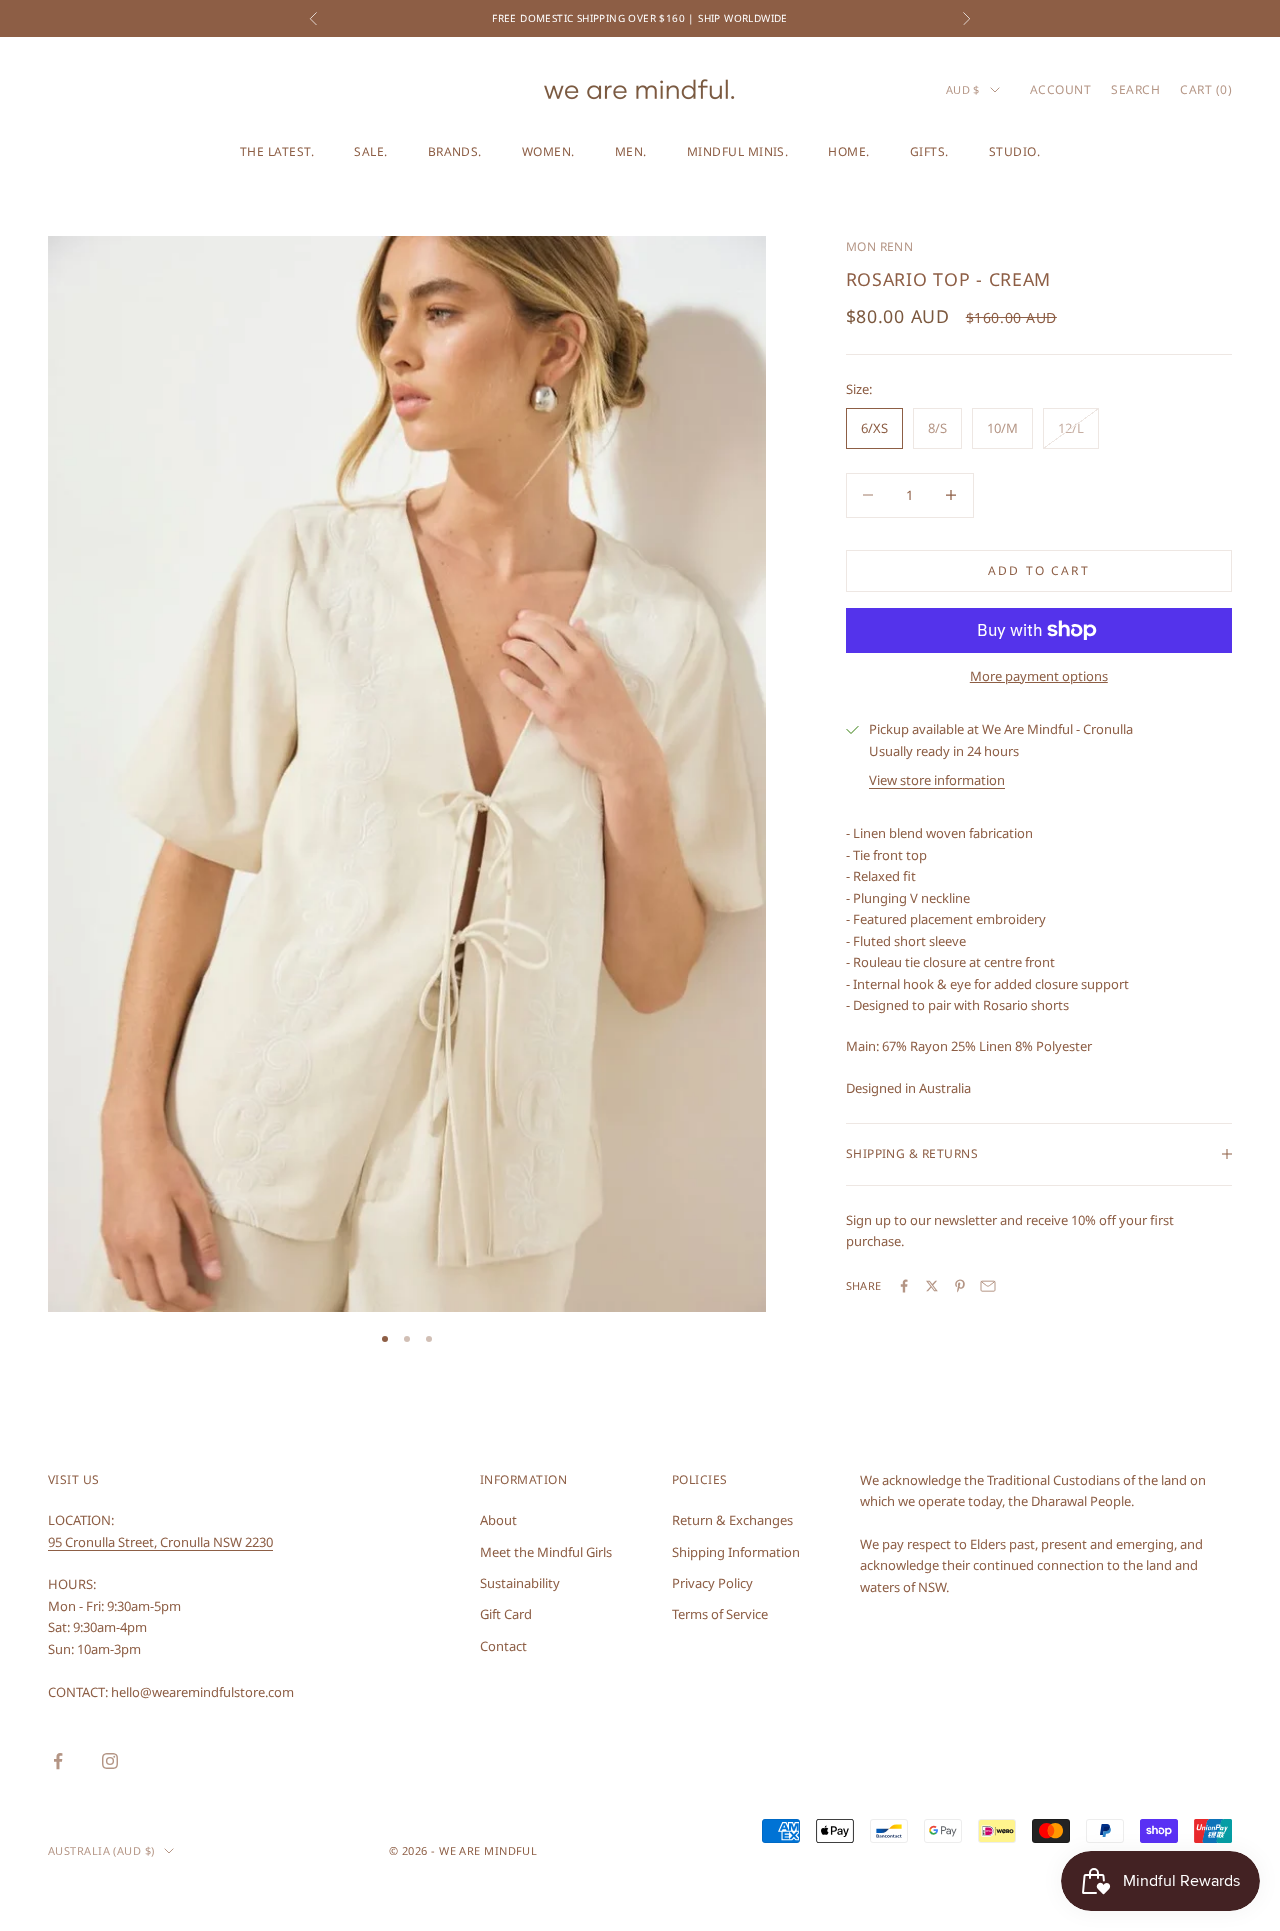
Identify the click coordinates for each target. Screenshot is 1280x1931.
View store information (937, 780)
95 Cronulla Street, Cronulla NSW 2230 (160, 1542)
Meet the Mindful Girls (546, 1552)
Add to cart (1039, 570)
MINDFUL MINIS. (738, 151)
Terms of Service (720, 1614)
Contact (503, 1646)
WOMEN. (548, 151)
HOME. (848, 151)
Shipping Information (736, 1552)
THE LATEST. (277, 151)
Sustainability (520, 1583)
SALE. (370, 151)
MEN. (631, 151)
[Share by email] (988, 1286)
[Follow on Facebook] (58, 1761)
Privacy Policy (712, 1583)
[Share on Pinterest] (960, 1286)
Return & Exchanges (732, 1520)
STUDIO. (1014, 151)
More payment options (1039, 676)
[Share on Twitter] (932, 1286)
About (498, 1520)
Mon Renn (880, 246)
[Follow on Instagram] (110, 1761)
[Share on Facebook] (904, 1286)
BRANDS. (455, 151)
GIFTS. (929, 151)
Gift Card (506, 1614)
